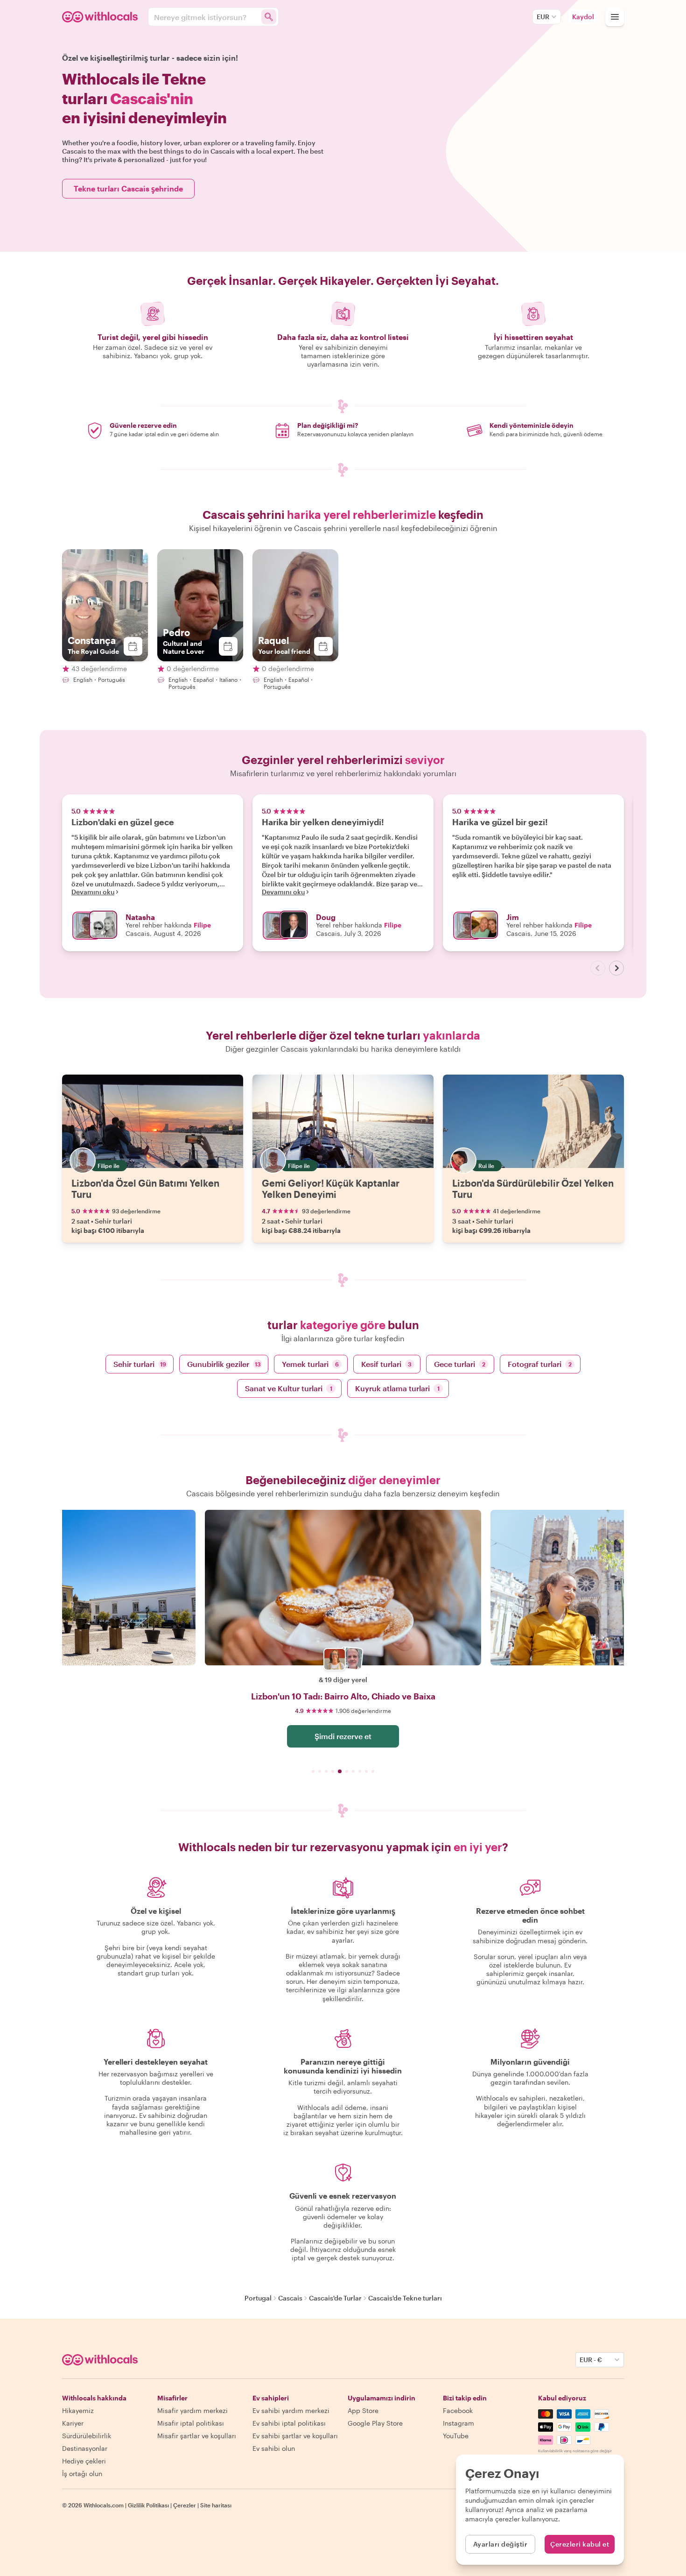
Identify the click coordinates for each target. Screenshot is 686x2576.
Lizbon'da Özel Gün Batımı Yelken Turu (145, 1189)
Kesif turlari (386, 1364)
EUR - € (591, 2360)
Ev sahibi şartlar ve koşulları (295, 2436)
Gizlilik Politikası (148, 2505)
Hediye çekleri (84, 2461)
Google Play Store (375, 2423)
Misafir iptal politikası (191, 2423)
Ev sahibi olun (274, 2448)
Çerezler (185, 2505)
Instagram (458, 2423)
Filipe (202, 925)
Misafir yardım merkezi (192, 2410)
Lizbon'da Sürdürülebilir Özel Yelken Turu (533, 1189)
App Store (363, 2410)
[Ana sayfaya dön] (101, 17)
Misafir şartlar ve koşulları (197, 2436)
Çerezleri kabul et (580, 2544)
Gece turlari (460, 1364)
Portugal (258, 2298)
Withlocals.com (104, 2505)
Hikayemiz (78, 2410)
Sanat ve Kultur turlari (289, 1388)
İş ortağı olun (82, 2473)
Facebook (458, 2410)
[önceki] (598, 968)
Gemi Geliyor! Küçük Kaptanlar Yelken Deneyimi (331, 1189)
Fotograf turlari (540, 1364)
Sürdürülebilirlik (87, 2436)
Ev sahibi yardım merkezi (291, 2410)
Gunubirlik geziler (224, 1364)
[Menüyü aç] (615, 17)
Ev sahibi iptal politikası (289, 2423)
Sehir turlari (140, 1364)
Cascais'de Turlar (335, 2298)
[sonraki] (616, 968)
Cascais (290, 2298)
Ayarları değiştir (500, 2544)
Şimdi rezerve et (343, 1736)
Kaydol (583, 17)
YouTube (456, 2436)
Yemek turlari (310, 1364)
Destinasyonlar (85, 2448)
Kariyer (73, 2423)
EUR (543, 17)
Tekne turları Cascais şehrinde (128, 188)
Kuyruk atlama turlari (397, 1388)
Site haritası (216, 2505)
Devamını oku (93, 892)
